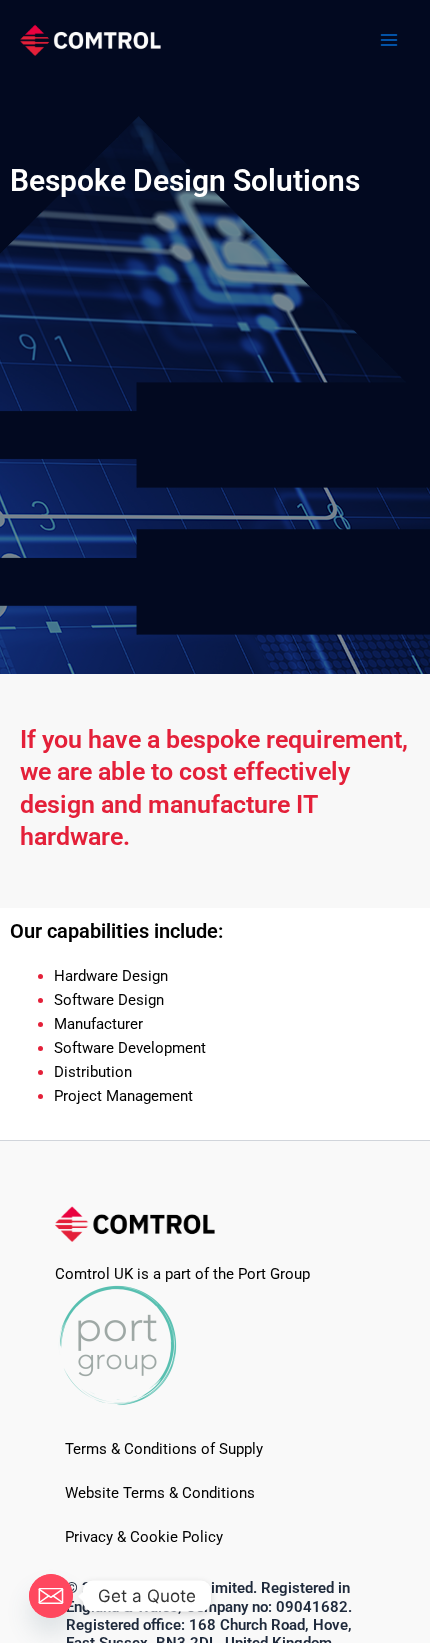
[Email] (51, 1596)
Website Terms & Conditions (160, 1493)
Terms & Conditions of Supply (164, 1449)
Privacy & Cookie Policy (144, 1537)
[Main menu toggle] (389, 40)
